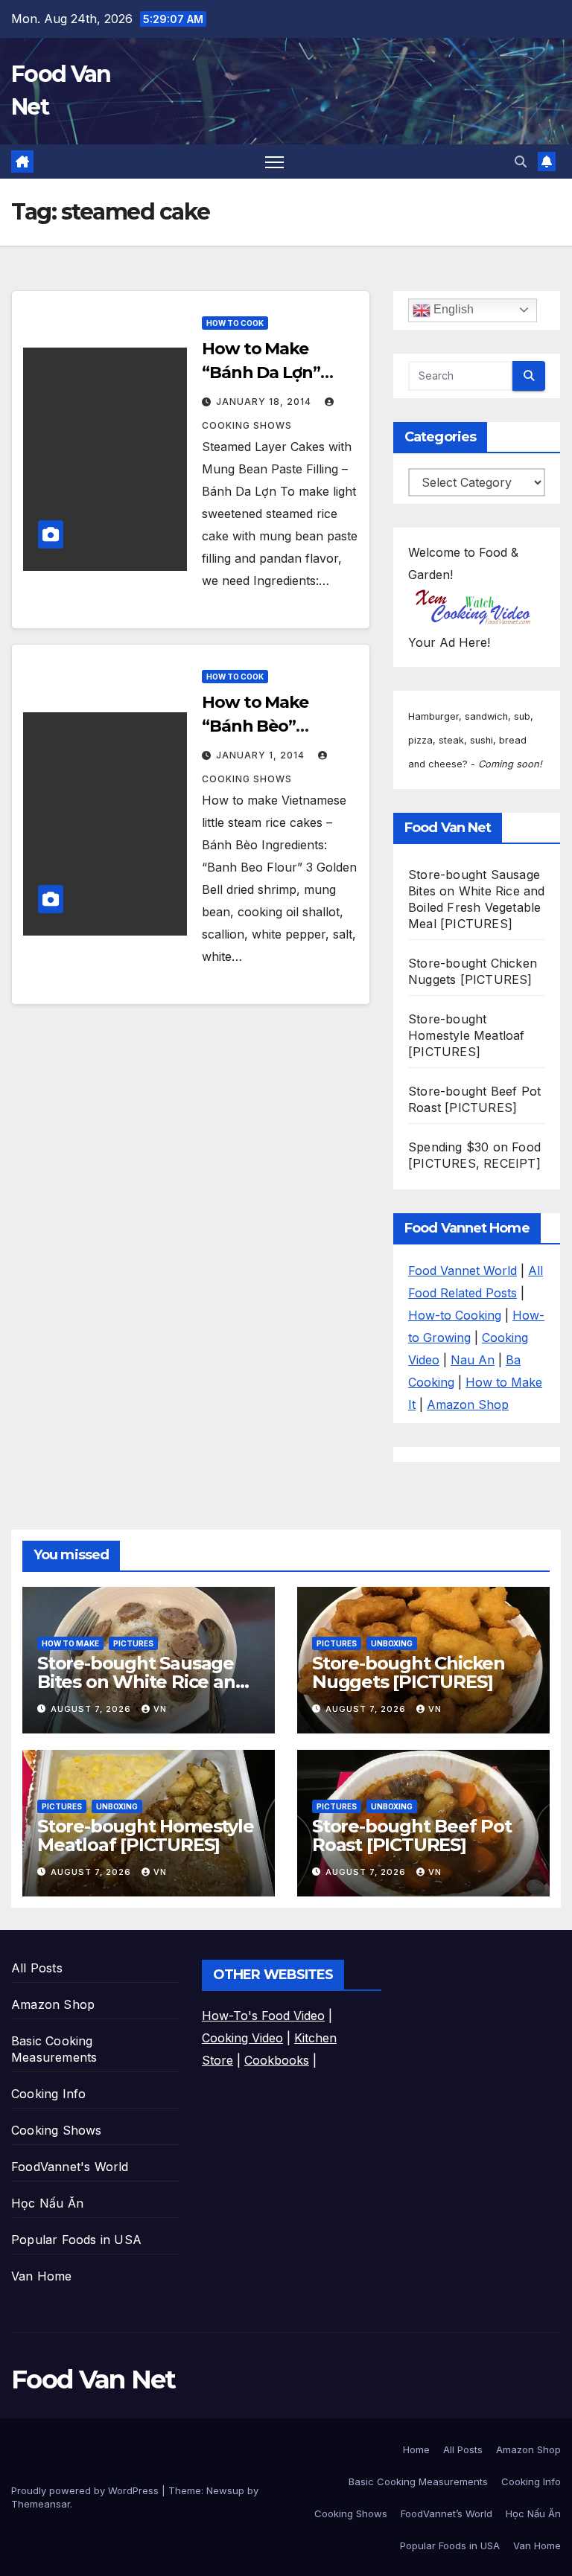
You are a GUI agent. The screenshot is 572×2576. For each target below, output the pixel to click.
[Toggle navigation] (274, 162)
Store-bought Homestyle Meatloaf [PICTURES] (467, 1035)
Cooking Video (242, 2038)
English (452, 309)
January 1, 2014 (262, 755)
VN (160, 1709)
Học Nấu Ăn (47, 2203)
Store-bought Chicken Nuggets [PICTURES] (409, 1672)
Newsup (225, 2490)
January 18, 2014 (265, 402)
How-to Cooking (455, 1315)
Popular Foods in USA (76, 2240)
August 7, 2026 (92, 1709)
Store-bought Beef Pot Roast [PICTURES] (412, 1835)
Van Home (42, 2276)
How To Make (70, 1643)
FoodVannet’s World (447, 2513)
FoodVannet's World (70, 2167)
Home (416, 2449)
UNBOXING (392, 1643)
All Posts (37, 1968)
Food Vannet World (463, 1271)
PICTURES (133, 1643)
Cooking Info (48, 2094)
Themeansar (41, 2504)
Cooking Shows (57, 2130)
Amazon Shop (468, 1404)
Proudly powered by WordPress (86, 2490)
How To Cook (235, 323)
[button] (521, 162)
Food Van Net (93, 2380)
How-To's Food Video (263, 2016)
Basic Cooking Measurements (418, 2481)
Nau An (473, 1360)
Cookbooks (277, 2060)
